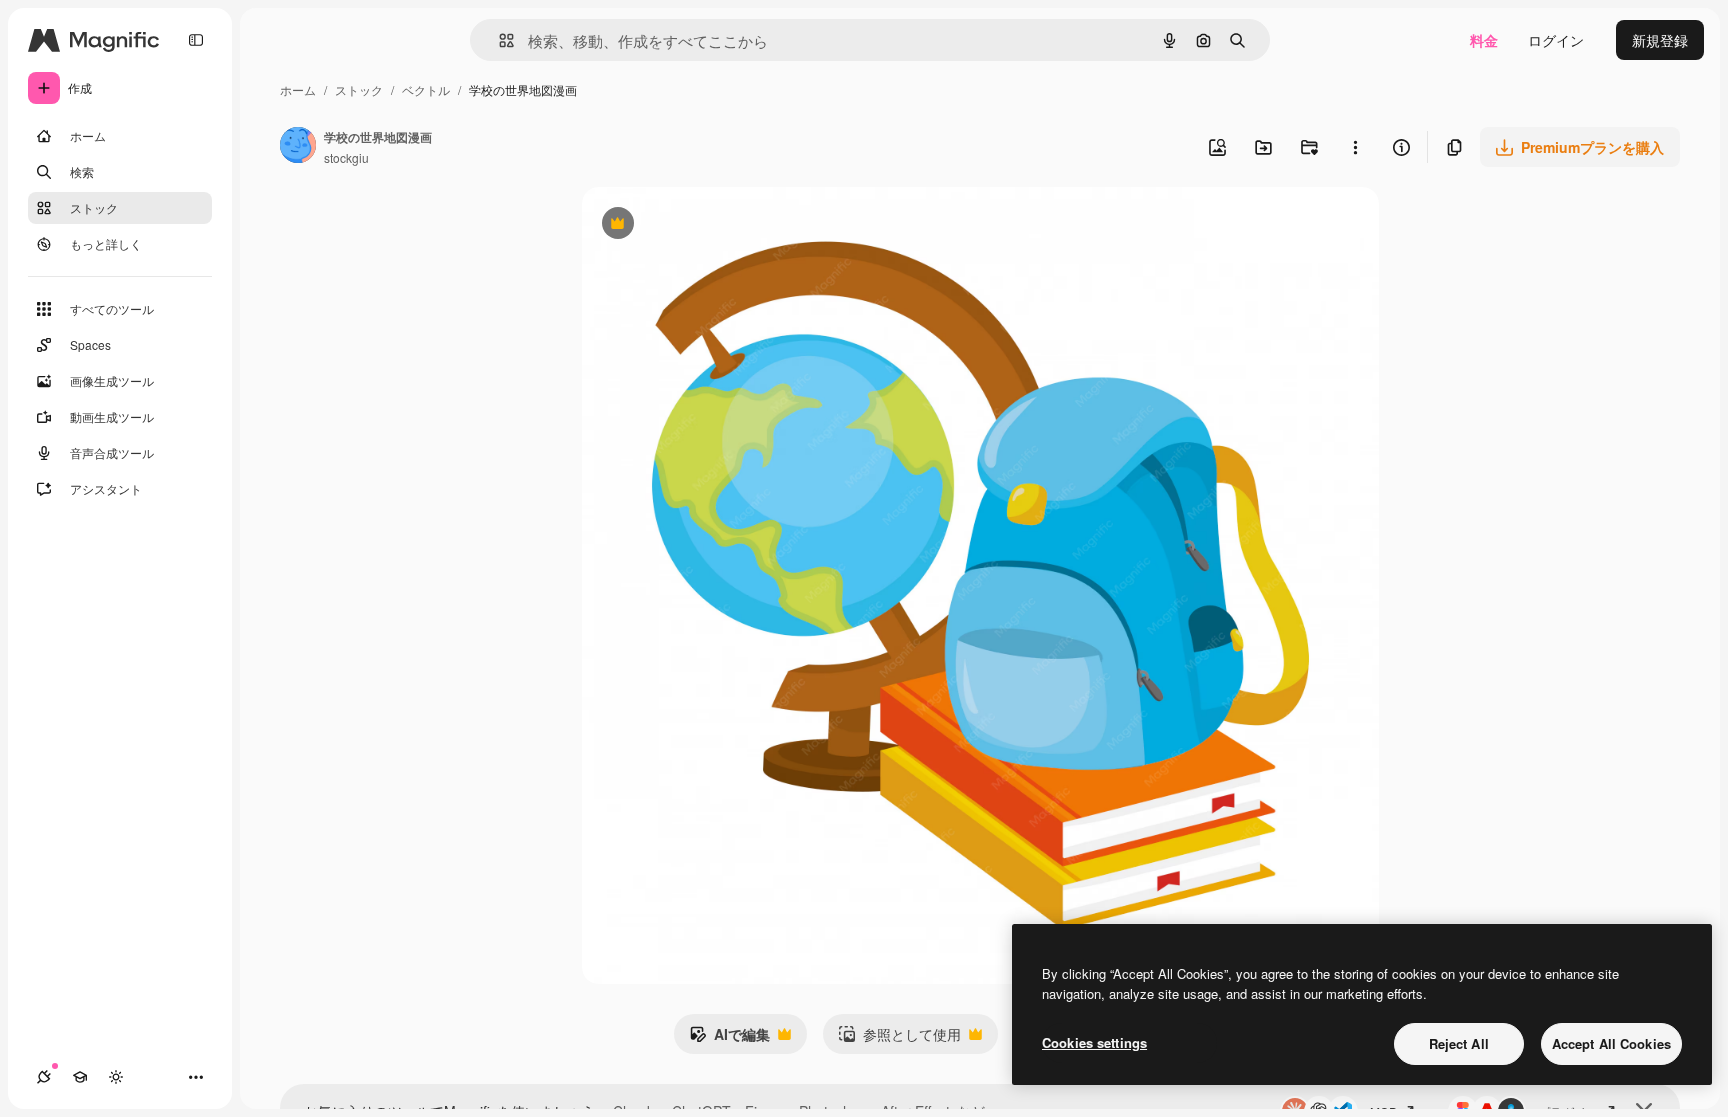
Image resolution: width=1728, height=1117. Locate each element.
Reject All (1459, 1043)
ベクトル (426, 89)
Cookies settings (1094, 1042)
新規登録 (1660, 40)
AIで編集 (729, 1039)
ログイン (1556, 40)
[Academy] (80, 1077)
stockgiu (346, 157)
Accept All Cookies (1611, 1043)
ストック (359, 89)
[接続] (44, 1077)
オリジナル (719, 225)
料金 (1484, 40)
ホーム (298, 89)
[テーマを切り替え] (116, 1077)
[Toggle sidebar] (196, 40)
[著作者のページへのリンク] (298, 147)
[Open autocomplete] (498, 40)
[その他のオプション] (1355, 147)
